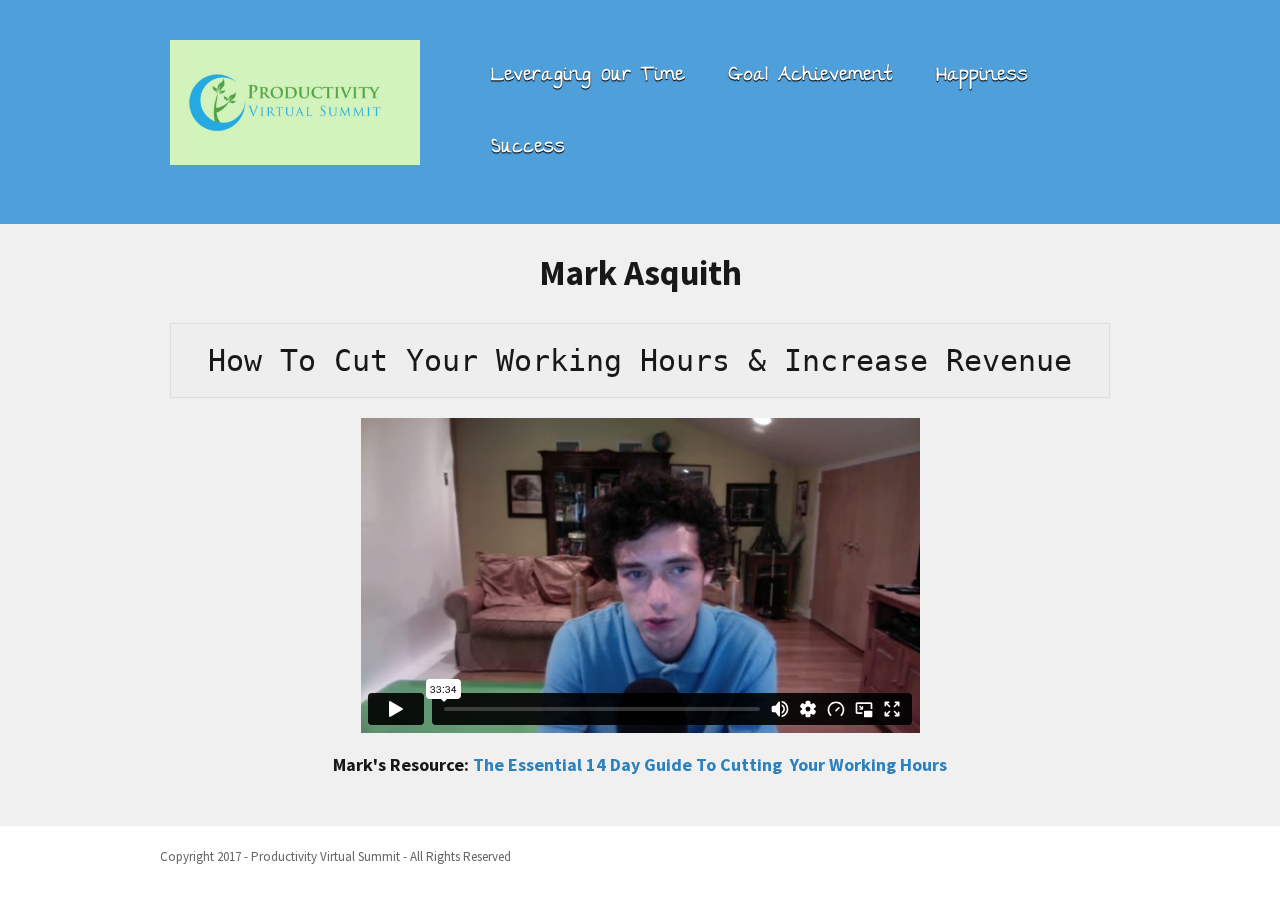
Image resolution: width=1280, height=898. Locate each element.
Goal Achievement (810, 76)
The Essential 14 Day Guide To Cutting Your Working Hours (710, 764)
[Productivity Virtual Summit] (295, 99)
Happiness (982, 76)
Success (528, 148)
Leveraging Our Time (587, 76)
